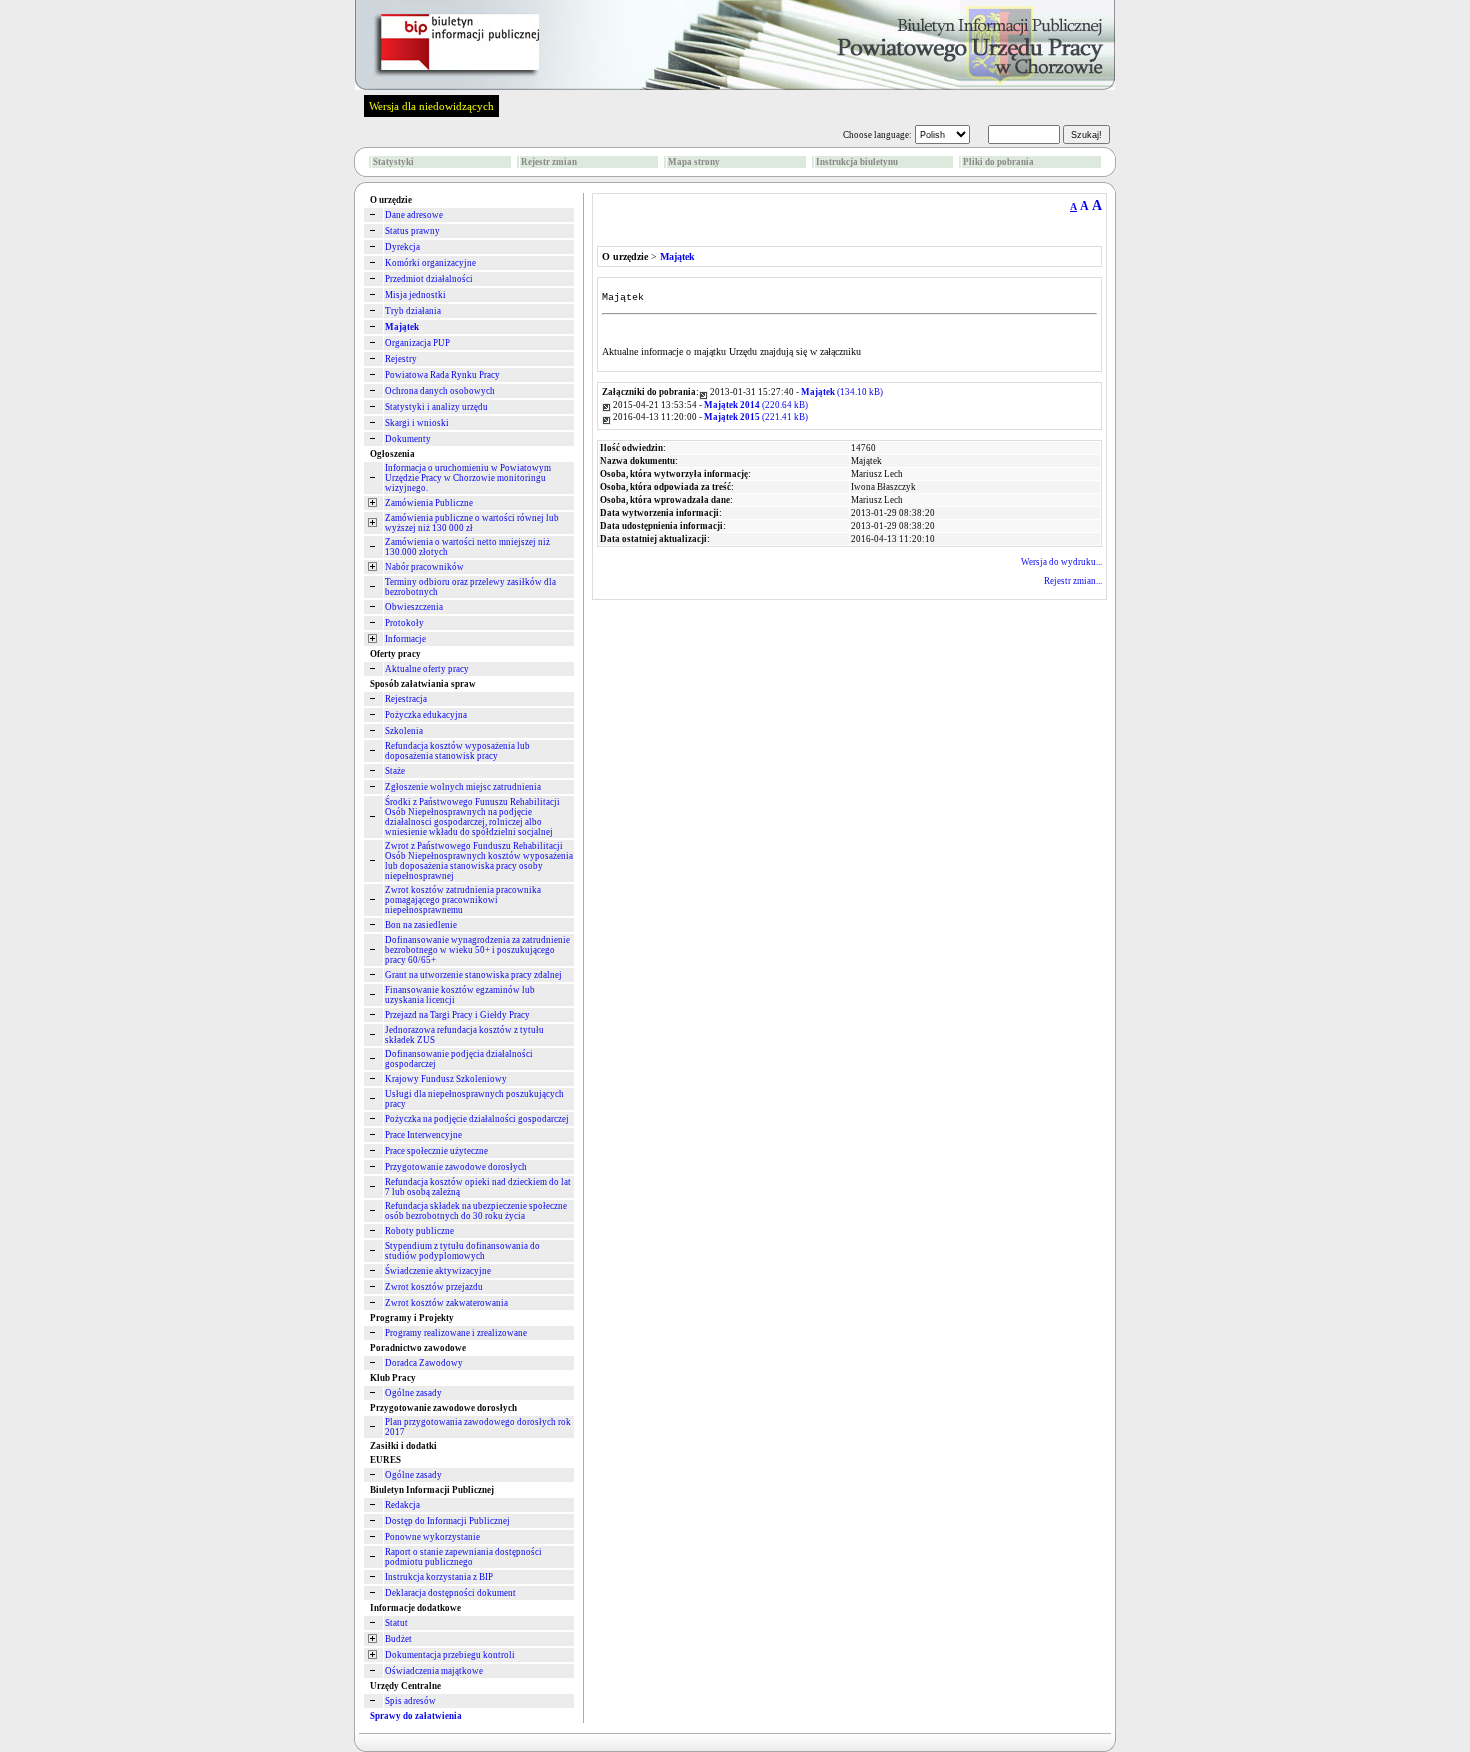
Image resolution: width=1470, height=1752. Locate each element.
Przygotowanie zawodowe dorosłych (456, 1167)
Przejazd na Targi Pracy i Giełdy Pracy (457, 1015)
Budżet (398, 1639)
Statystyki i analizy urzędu (436, 407)
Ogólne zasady (413, 1393)
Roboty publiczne (419, 1231)
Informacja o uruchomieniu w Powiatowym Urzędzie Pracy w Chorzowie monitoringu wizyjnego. (468, 478)
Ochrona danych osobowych (440, 391)
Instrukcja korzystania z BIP (439, 1577)
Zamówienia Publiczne (429, 503)
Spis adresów (410, 1701)
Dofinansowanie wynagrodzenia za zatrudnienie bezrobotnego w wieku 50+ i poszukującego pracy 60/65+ (477, 950)
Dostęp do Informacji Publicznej (447, 1521)
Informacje (405, 639)
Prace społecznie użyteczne (436, 1151)
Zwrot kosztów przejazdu (434, 1287)
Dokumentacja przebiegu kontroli (450, 1655)
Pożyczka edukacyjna (426, 715)
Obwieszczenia (414, 607)
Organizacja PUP (417, 343)
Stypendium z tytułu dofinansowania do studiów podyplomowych (462, 1251)
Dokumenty (408, 439)
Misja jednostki (415, 295)
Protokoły (404, 623)
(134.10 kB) (842, 392)
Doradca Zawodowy (424, 1363)
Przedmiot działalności (429, 279)
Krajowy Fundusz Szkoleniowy (446, 1079)
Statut (396, 1623)
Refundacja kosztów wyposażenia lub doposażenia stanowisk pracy (457, 751)
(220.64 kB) (756, 405)
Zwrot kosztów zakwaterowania (446, 1303)
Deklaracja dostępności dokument (450, 1593)
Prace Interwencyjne (423, 1135)
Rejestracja (406, 699)
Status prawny (412, 231)
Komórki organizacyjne (430, 263)
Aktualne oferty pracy (427, 669)
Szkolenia (404, 731)
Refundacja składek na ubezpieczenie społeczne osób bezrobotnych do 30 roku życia (476, 1211)
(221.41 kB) (756, 417)
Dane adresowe (414, 215)
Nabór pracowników (424, 567)
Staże (395, 771)
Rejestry (401, 359)
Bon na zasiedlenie (421, 925)
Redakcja (402, 1505)
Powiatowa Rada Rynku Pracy (442, 375)
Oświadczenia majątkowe (434, 1671)
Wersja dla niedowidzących (431, 106)
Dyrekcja (402, 247)
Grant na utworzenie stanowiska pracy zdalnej (473, 975)
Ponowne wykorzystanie (432, 1537)
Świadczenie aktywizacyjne (438, 1271)
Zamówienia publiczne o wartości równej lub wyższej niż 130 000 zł (472, 523)
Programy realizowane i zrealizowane (456, 1333)
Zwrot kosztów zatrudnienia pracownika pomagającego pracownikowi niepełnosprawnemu (463, 900)
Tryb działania (413, 311)
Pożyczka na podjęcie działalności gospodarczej (477, 1119)
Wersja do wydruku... (1061, 562)
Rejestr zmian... (1073, 581)
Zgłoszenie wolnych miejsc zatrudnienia (463, 787)
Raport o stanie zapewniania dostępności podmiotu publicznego (463, 1557)
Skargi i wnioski (417, 423)
